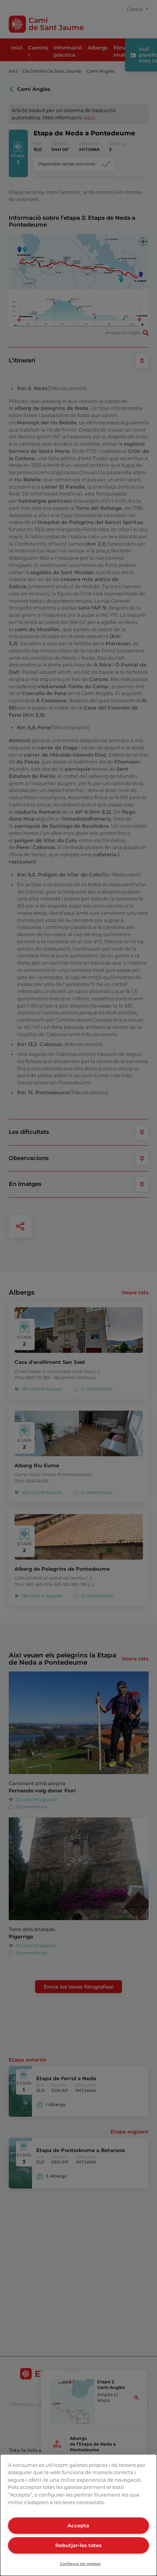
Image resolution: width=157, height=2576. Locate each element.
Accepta (78, 2525)
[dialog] (78, 2515)
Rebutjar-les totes (78, 2545)
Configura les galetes (80, 2564)
